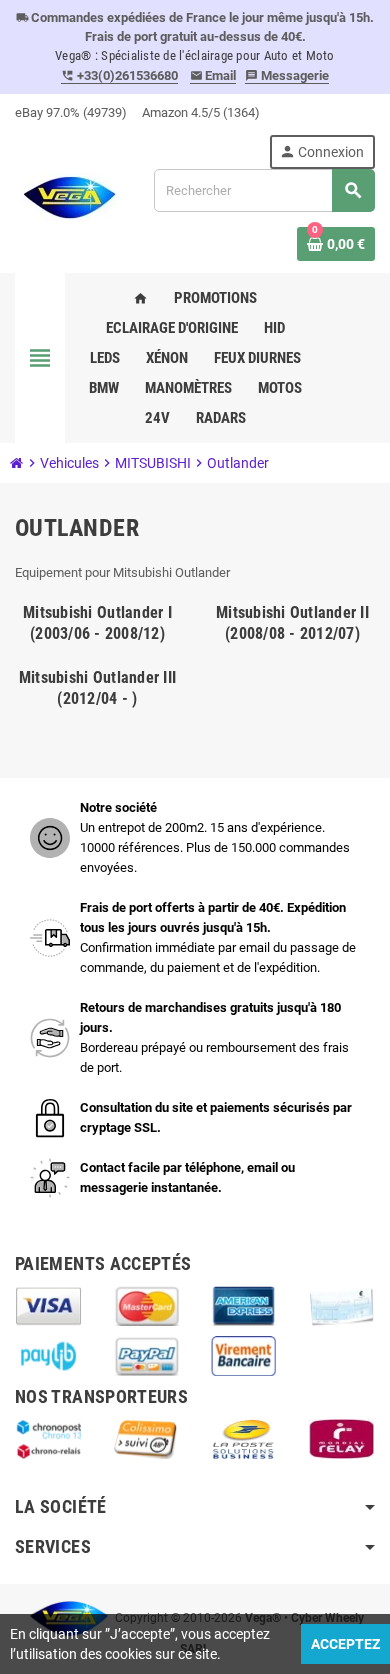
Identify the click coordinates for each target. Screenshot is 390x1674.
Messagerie (287, 75)
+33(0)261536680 (119, 75)
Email (213, 75)
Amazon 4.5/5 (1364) (201, 112)
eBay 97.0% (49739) (71, 112)
